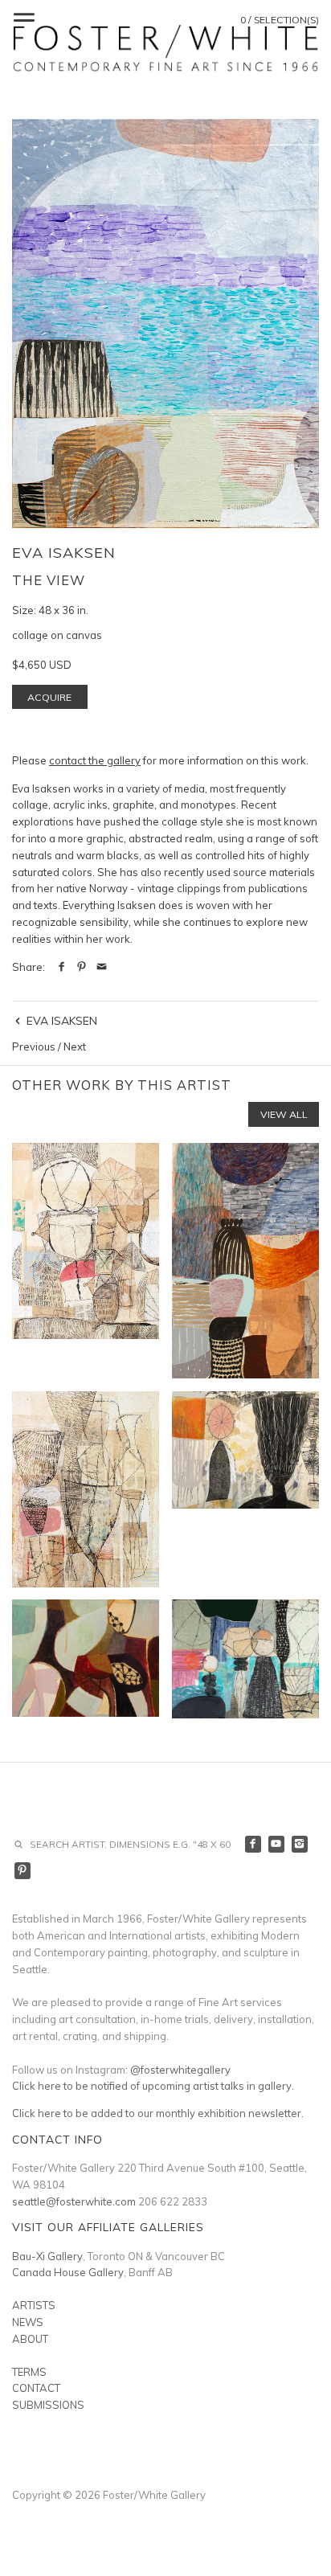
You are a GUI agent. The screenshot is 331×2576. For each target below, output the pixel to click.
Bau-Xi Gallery (47, 2256)
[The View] (165, 324)
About (30, 2339)
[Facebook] (253, 1844)
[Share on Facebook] (61, 967)
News (28, 2322)
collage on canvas (57, 635)
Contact (36, 2388)
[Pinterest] (23, 1871)
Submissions (48, 2405)
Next (75, 1046)
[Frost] (86, 1489)
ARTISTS (34, 2305)
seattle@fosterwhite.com (74, 2201)
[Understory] (86, 1261)
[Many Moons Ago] (245, 1659)
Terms (29, 2372)
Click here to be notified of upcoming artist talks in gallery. (153, 2086)
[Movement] (86, 1659)
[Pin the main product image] (82, 967)
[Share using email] (102, 967)
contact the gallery (95, 760)
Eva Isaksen (64, 553)
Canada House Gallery (68, 2272)
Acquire (49, 697)
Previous (34, 1046)
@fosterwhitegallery (180, 2070)
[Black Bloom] (245, 1489)
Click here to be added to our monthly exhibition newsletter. (158, 2113)
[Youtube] (277, 1844)
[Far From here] (245, 1261)
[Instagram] (300, 1844)
